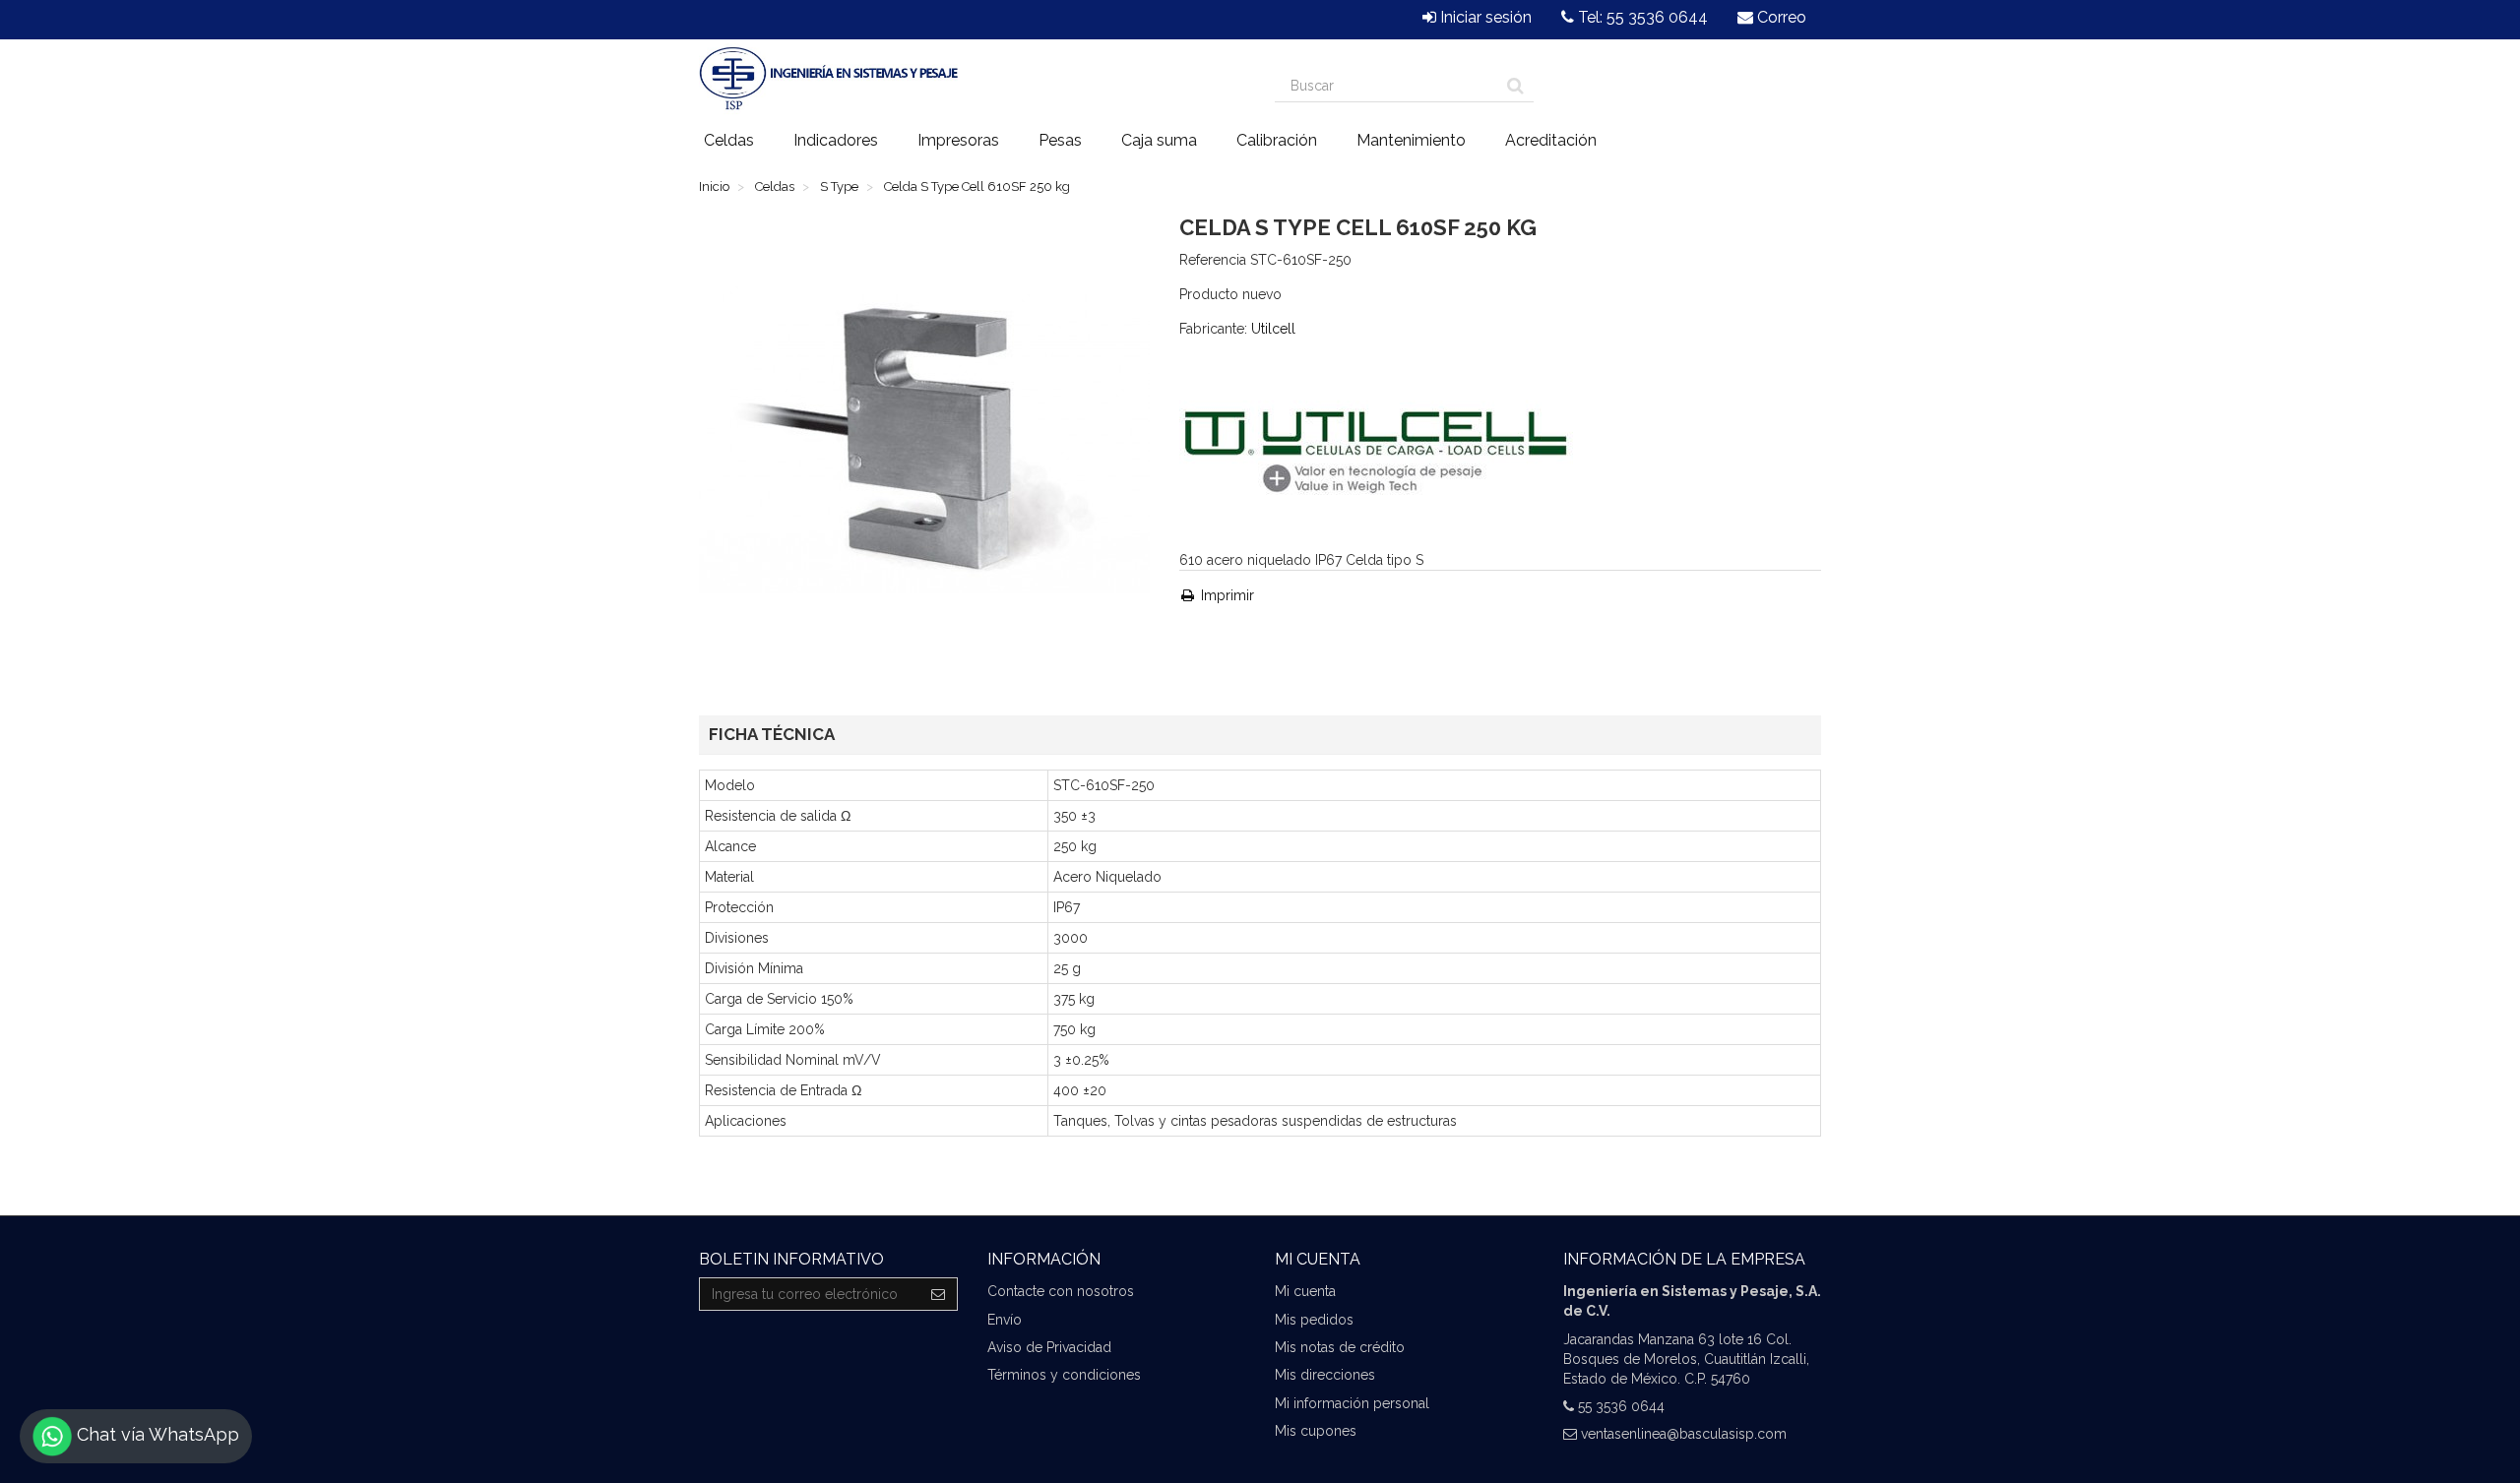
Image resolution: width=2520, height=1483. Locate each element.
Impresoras (958, 140)
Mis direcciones (1325, 1375)
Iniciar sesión (1484, 17)
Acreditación (1551, 140)
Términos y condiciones (1064, 1375)
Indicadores (836, 140)
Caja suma (1159, 140)
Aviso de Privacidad (1049, 1347)
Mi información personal (1352, 1403)
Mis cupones (1316, 1431)
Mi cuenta (1305, 1291)
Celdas (729, 140)
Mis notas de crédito (1340, 1347)
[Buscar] (1515, 86)
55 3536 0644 (1621, 1406)
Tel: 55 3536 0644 (1641, 17)
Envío (1005, 1320)
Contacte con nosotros (1061, 1291)
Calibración (1277, 140)
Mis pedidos (1314, 1320)
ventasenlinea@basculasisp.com (1684, 1434)
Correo (1780, 17)
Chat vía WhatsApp (156, 1434)
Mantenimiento (1411, 140)
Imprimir (1226, 595)
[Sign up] (939, 1294)
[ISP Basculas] (828, 79)
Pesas (1060, 140)
